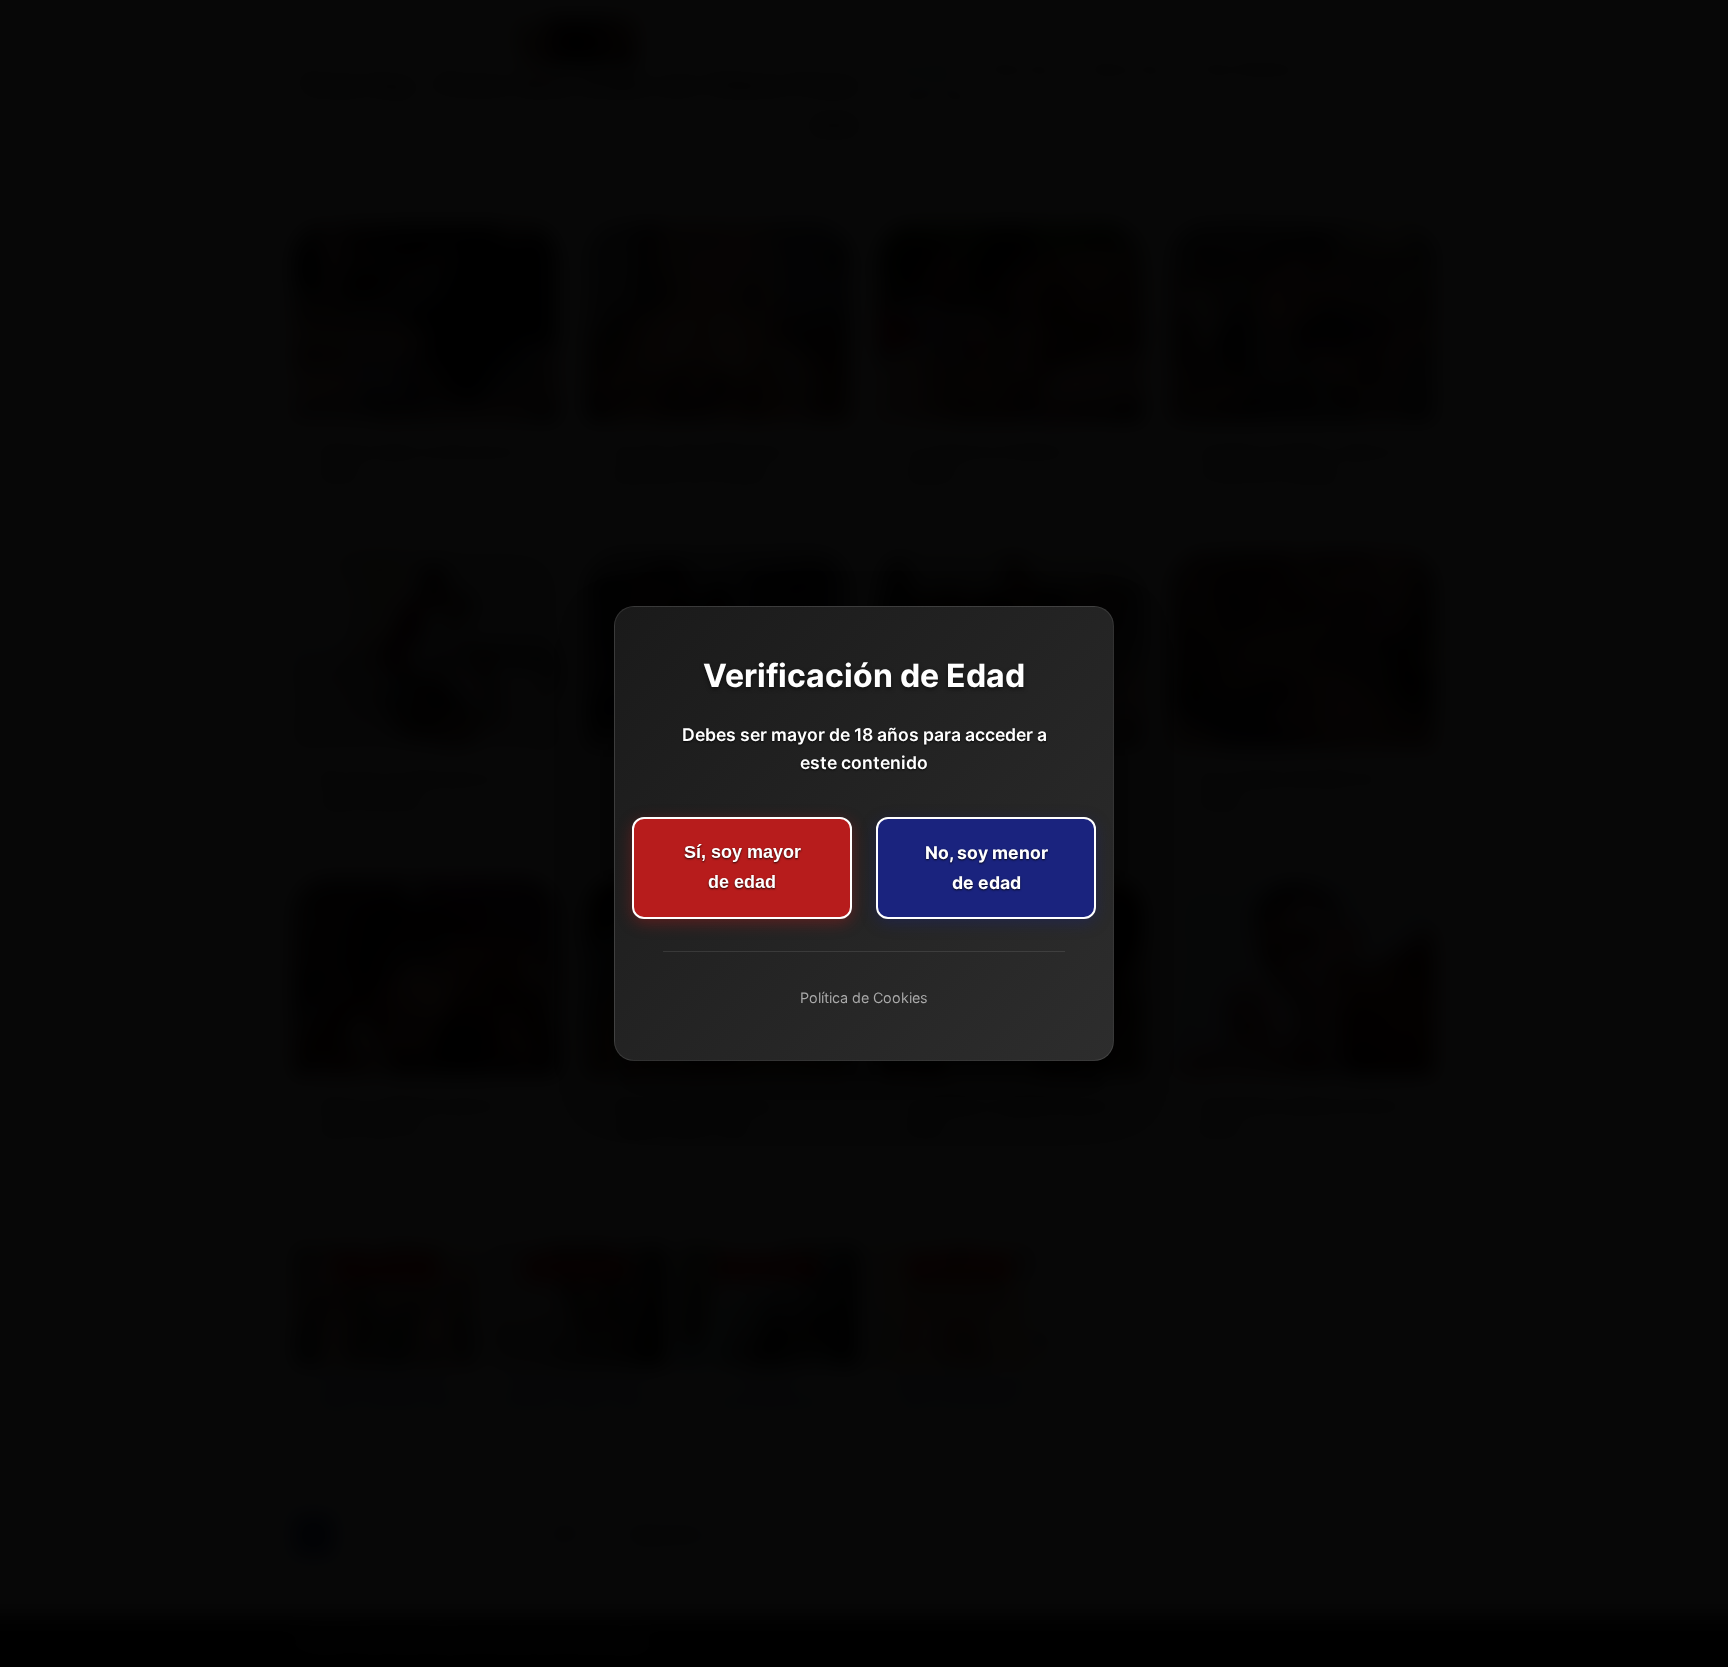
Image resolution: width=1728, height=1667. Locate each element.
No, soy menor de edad (986, 867)
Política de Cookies (864, 997)
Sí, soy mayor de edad (742, 867)
